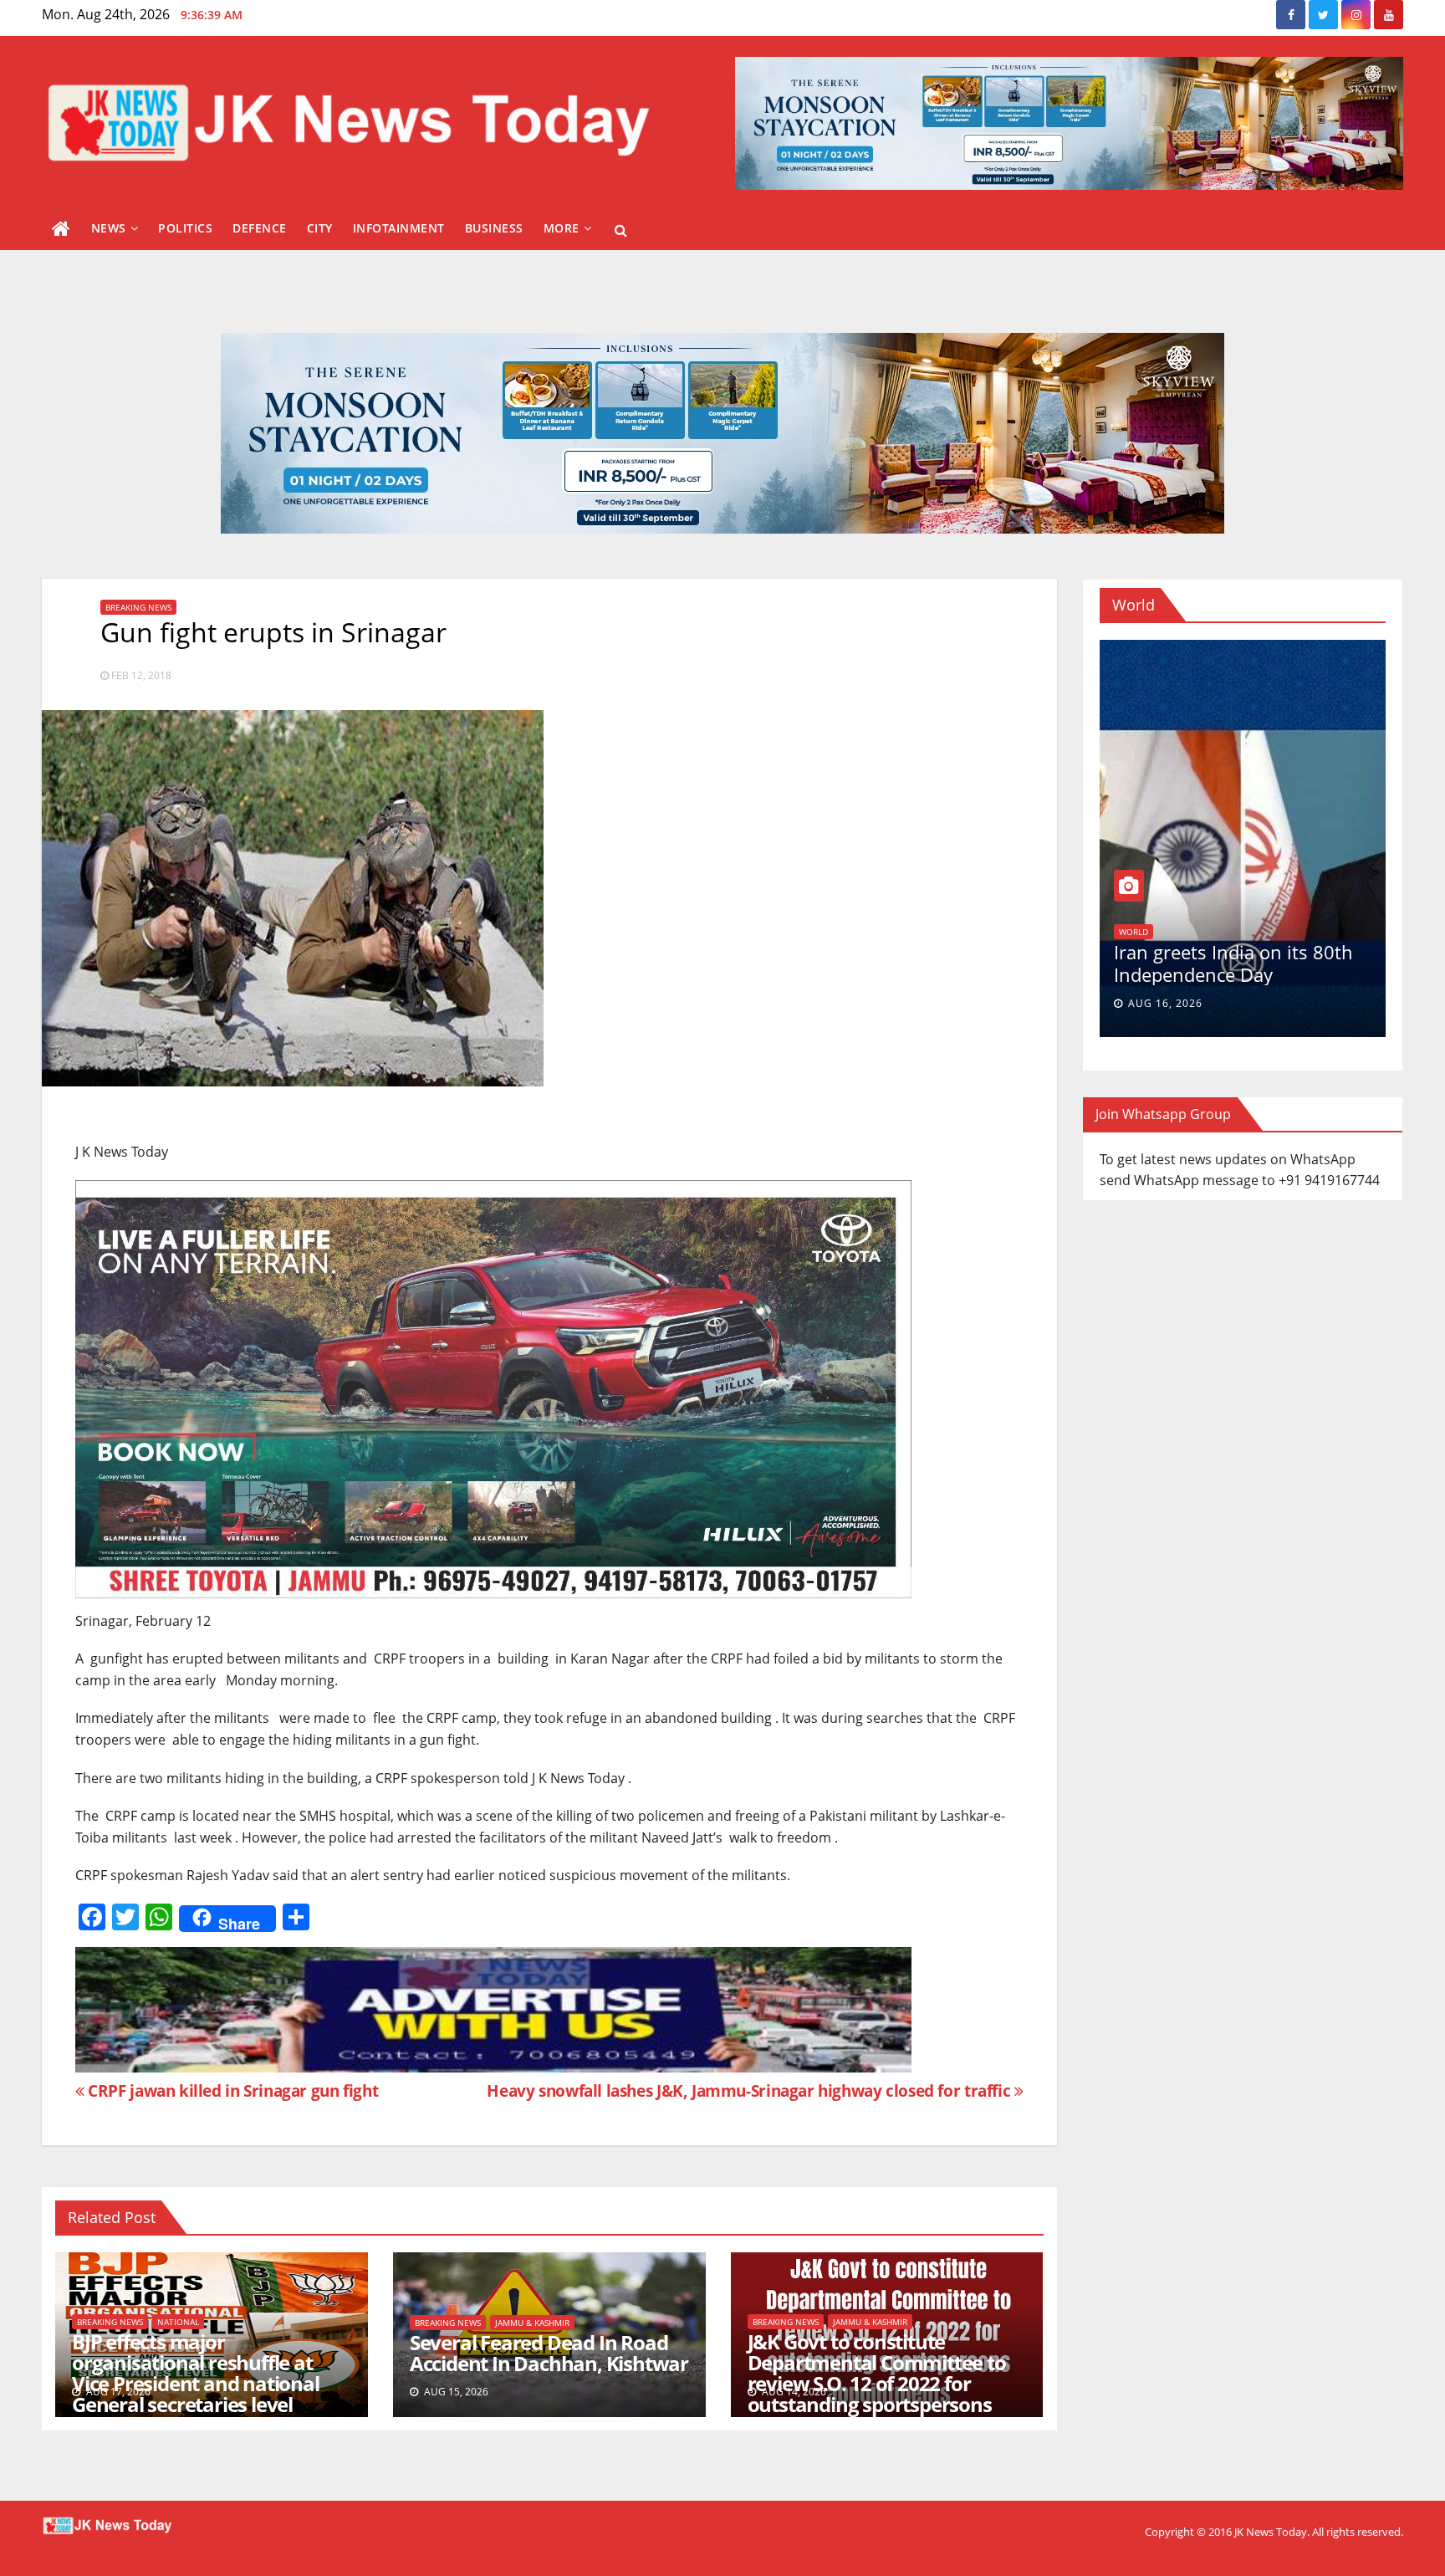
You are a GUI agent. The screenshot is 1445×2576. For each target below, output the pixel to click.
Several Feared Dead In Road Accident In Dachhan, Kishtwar (549, 2353)
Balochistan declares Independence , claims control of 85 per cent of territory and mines (1242, 966)
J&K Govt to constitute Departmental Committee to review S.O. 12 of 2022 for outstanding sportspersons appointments (877, 2383)
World (1214, 913)
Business (494, 228)
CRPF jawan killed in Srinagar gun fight (231, 2090)
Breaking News (138, 607)
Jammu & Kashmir (532, 2323)
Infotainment (399, 228)
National (178, 2322)
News (109, 228)
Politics (185, 228)
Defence (260, 228)
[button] (621, 230)
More (562, 228)
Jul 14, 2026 (1162, 1003)
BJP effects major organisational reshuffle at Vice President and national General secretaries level (196, 2373)
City (320, 228)
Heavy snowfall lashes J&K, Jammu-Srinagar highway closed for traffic (751, 2090)
